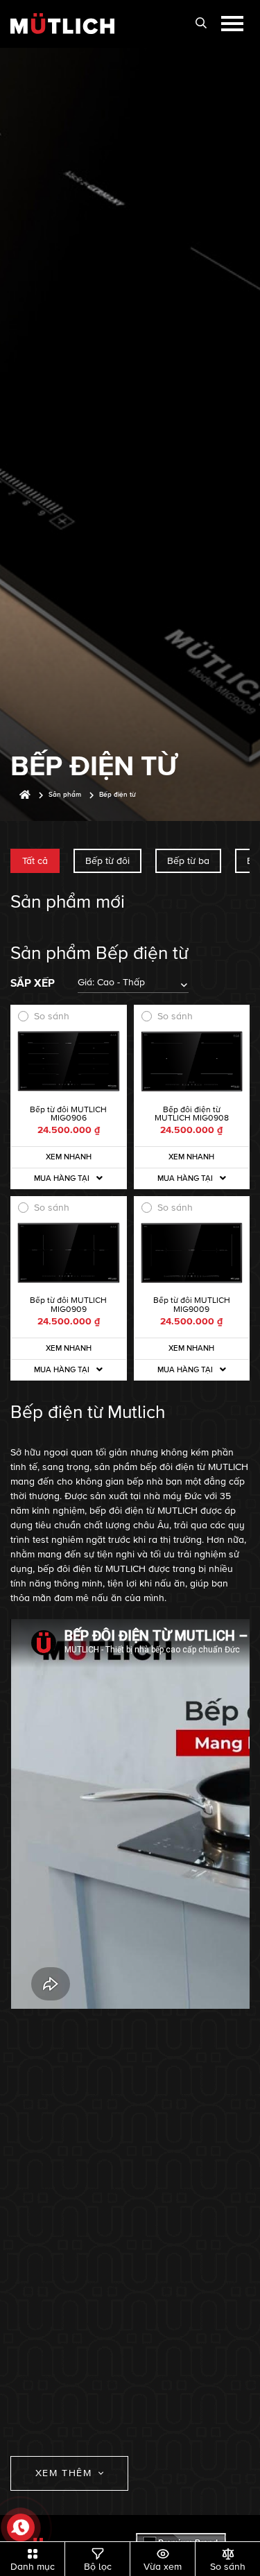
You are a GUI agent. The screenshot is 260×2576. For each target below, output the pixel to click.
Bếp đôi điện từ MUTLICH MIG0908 (192, 1114)
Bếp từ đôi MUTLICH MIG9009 (192, 1305)
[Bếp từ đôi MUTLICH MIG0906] (69, 1062)
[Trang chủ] (25, 795)
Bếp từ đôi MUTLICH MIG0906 (68, 1114)
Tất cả (35, 861)
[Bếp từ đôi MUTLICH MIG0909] (69, 1253)
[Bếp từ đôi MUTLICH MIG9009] (192, 1253)
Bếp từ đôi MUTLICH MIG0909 (68, 1305)
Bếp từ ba (188, 861)
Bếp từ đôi (107, 861)
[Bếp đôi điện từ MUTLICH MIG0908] (192, 1062)
